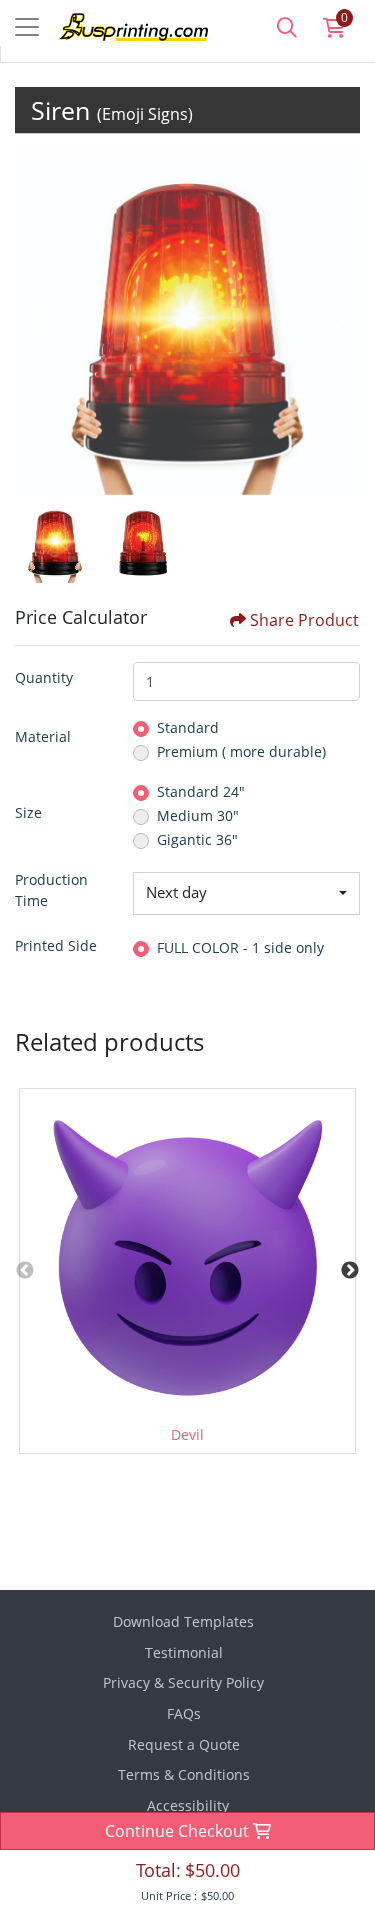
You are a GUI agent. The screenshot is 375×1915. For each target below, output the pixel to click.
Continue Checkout (179, 1831)
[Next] (340, 322)
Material (43, 736)
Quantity (44, 677)
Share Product (304, 620)
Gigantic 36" (197, 839)
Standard (188, 727)
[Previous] (35, 322)
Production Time (51, 890)
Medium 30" (198, 815)
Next (350, 1271)
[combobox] (246, 894)
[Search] (287, 27)
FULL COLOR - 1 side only (240, 947)
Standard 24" (201, 791)
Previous (25, 1271)
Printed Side (56, 945)
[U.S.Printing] (118, 25)
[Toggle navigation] (27, 27)
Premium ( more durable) (241, 751)
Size (28, 812)
